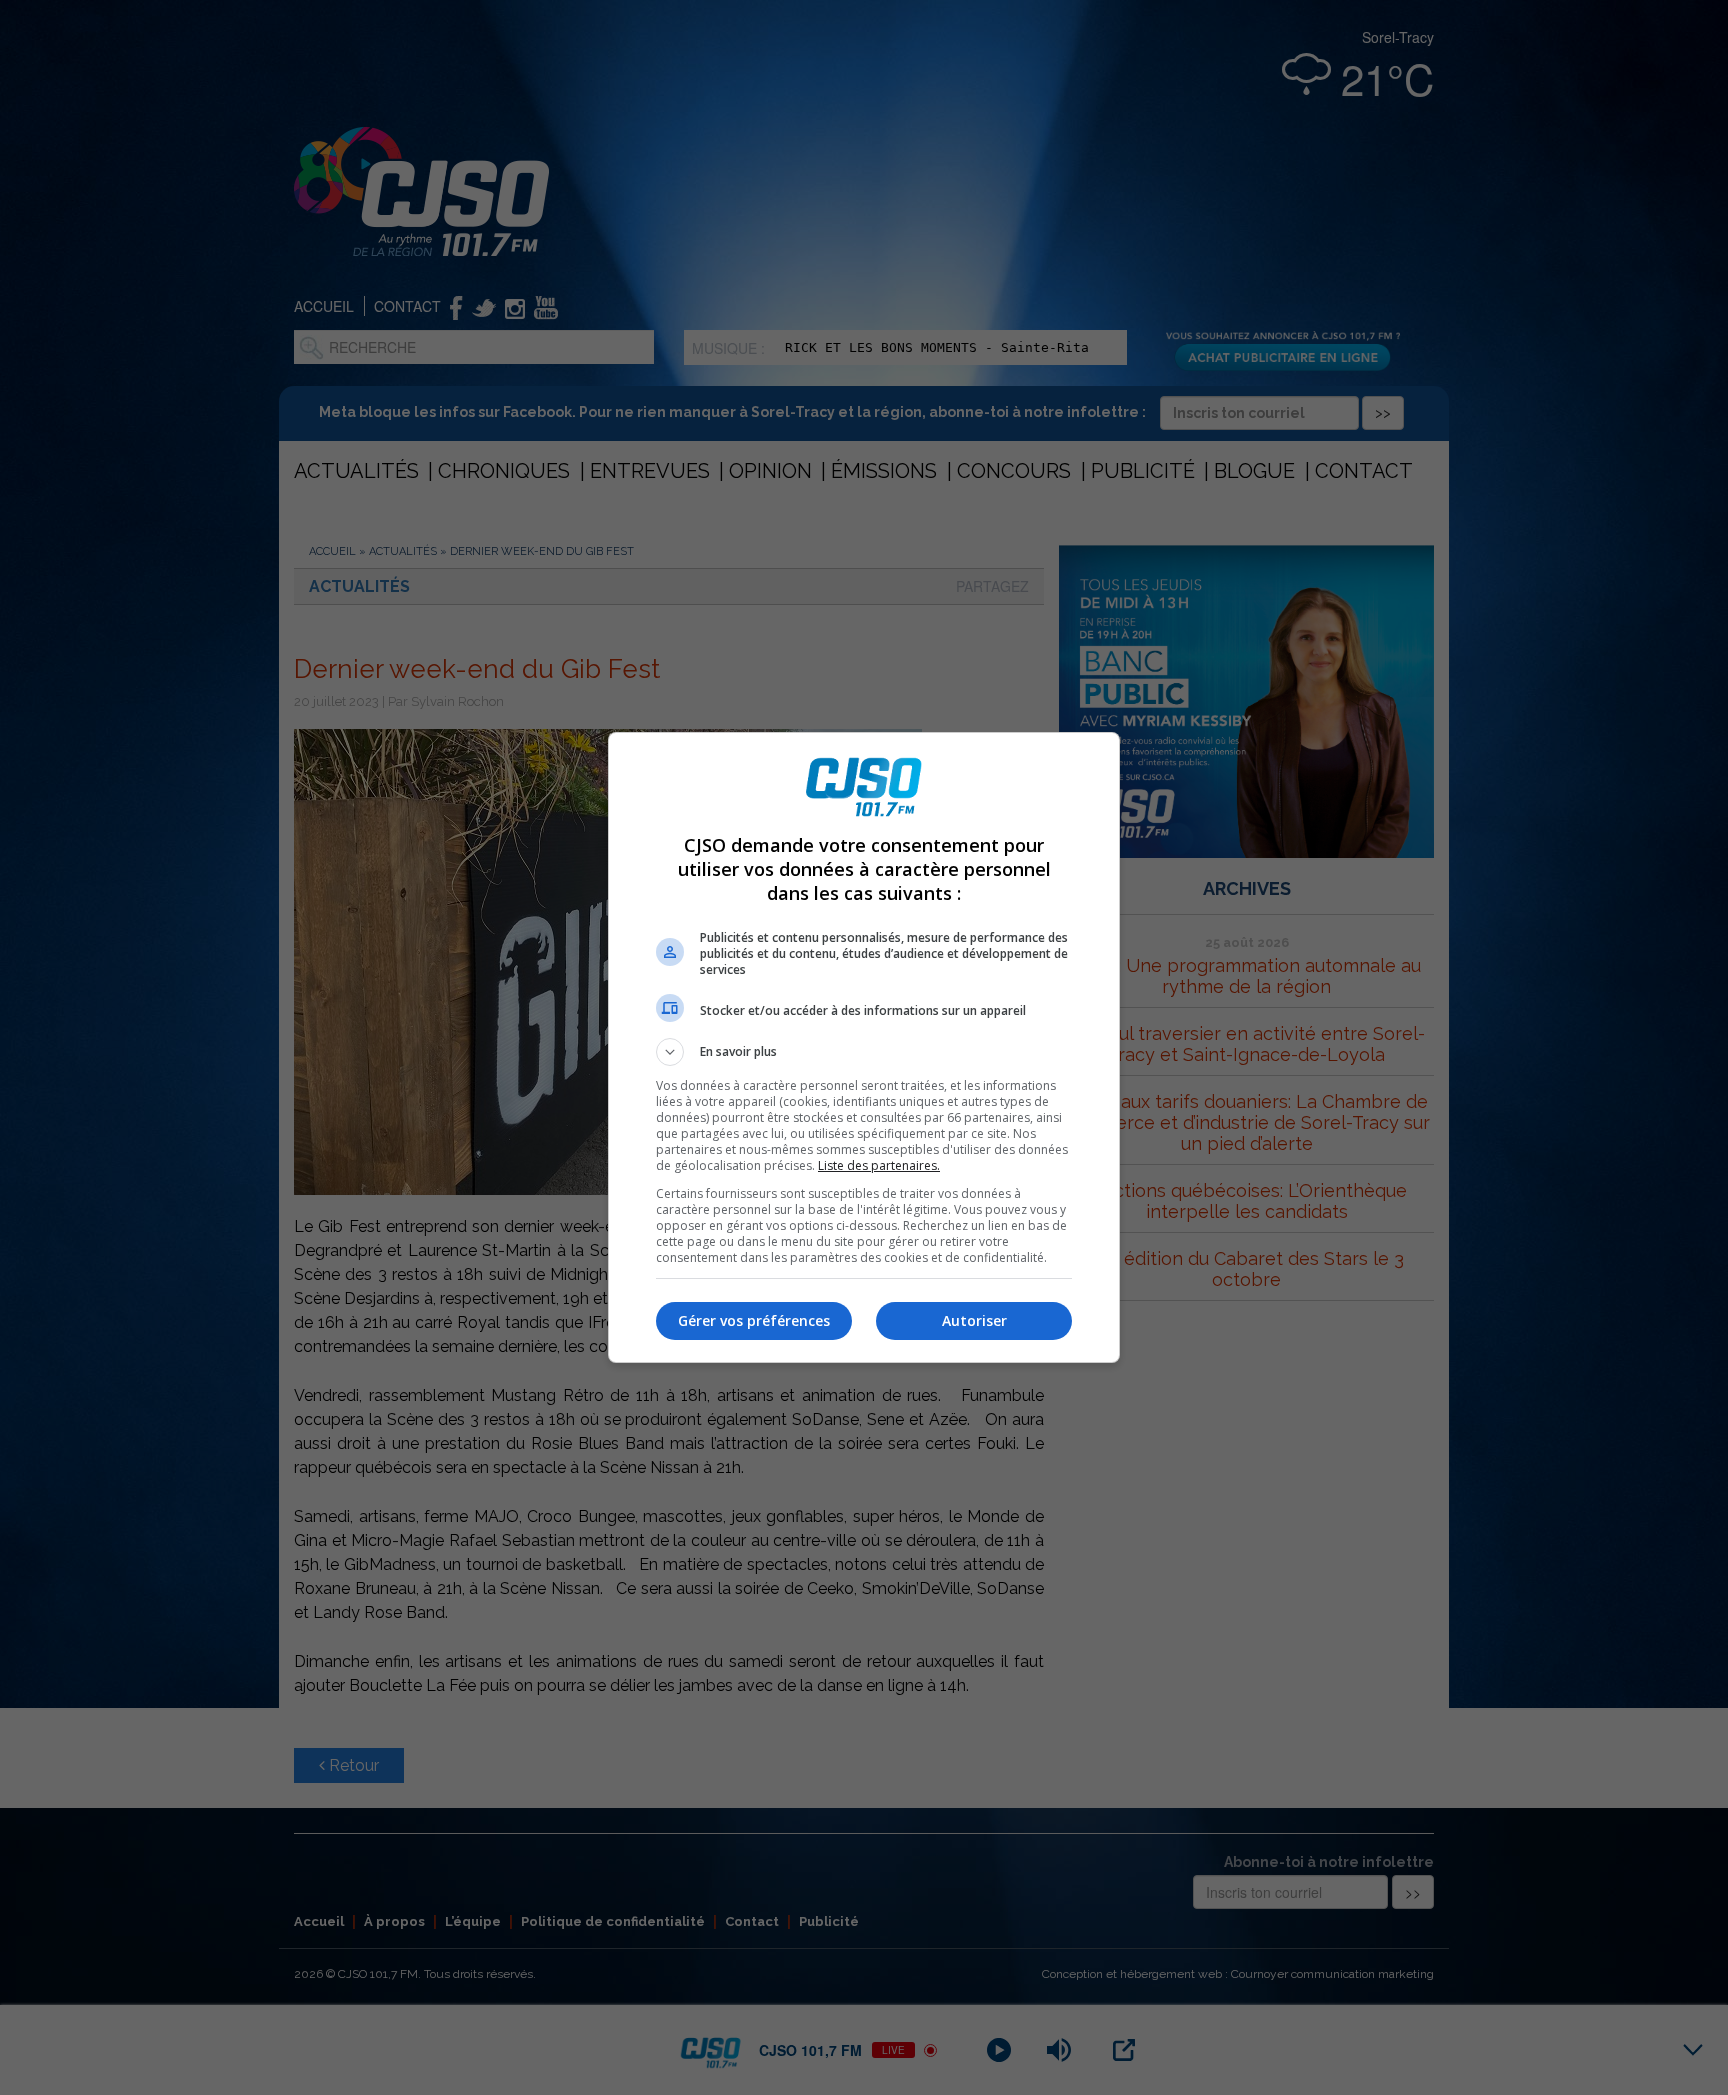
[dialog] (864, 1047)
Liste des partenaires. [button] (879, 1165)
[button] (864, 1052)
